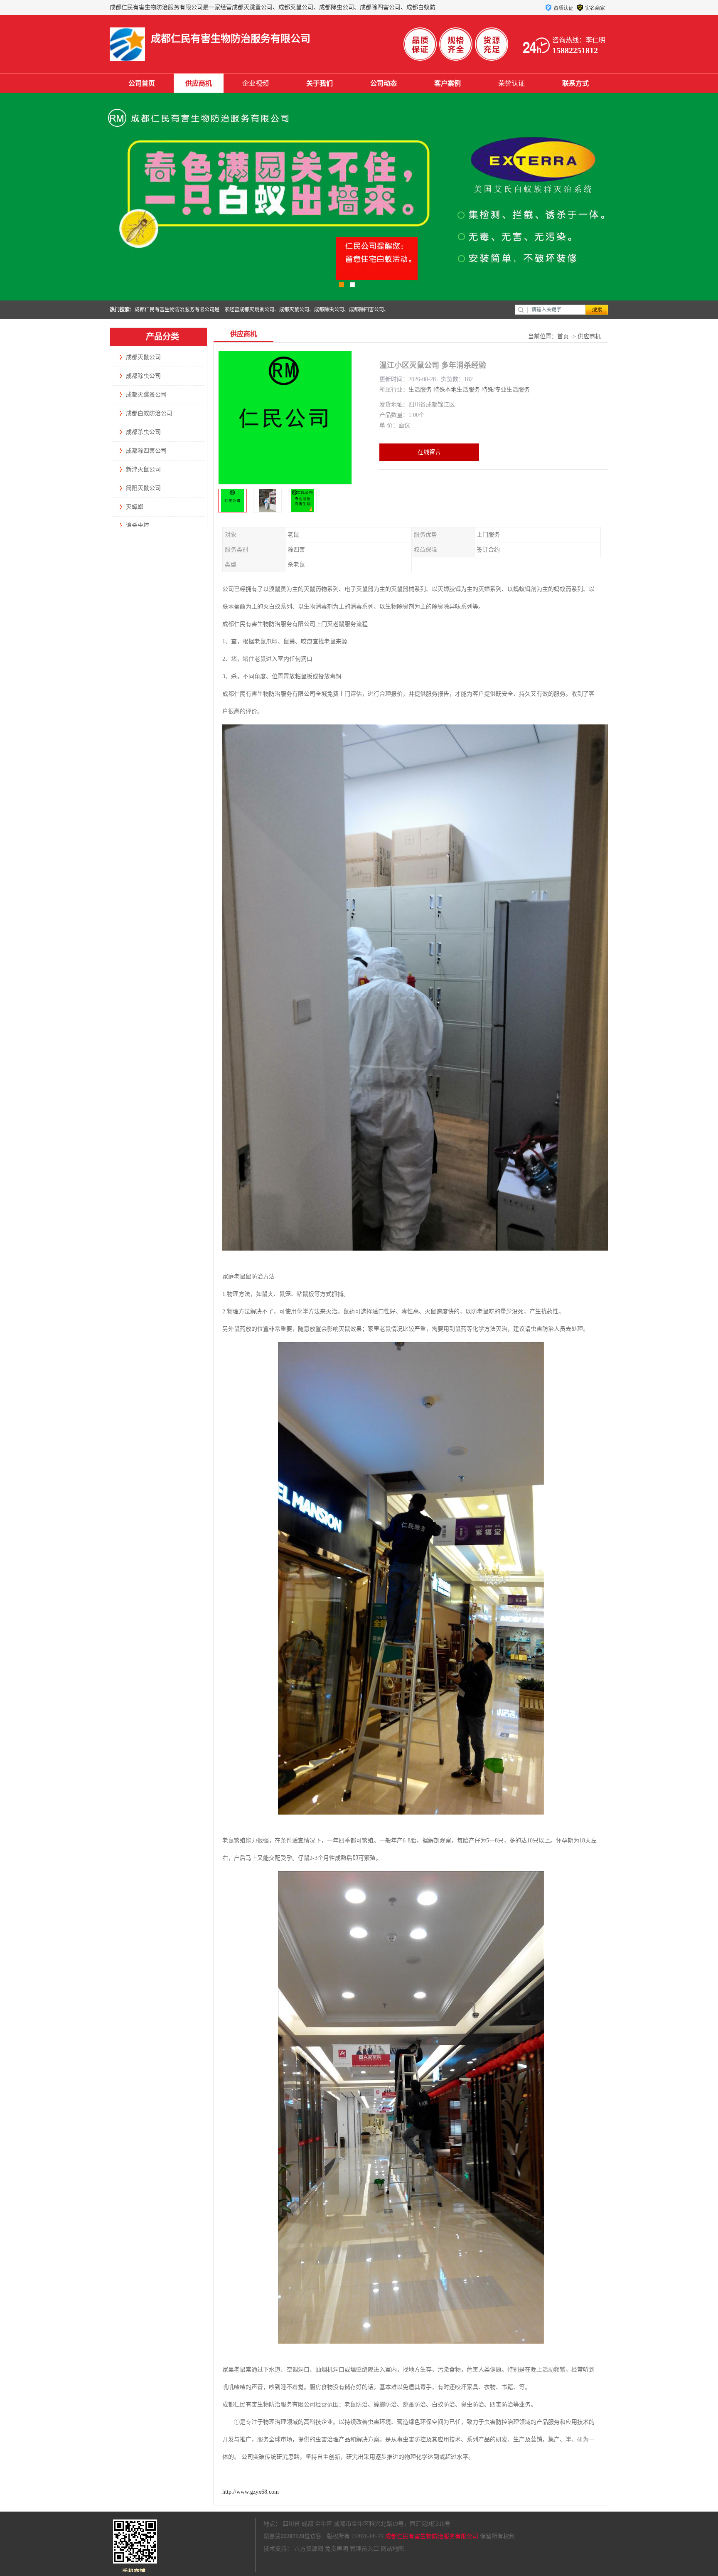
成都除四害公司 (146, 451)
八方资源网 (309, 2549)
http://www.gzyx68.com (251, 2492)
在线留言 (429, 452)
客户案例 (448, 83)
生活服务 (420, 390)
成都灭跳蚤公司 (146, 395)
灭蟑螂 (135, 507)
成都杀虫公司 (143, 432)
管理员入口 (364, 2549)
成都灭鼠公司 (143, 357)
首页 (563, 336)
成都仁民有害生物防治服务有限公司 (432, 2536)
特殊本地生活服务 (457, 390)
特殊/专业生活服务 (506, 390)
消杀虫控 (138, 526)
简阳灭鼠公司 (143, 488)
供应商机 (199, 83)
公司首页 (142, 83)
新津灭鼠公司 (143, 469)
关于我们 (320, 83)
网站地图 (392, 2549)
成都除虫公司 (143, 376)
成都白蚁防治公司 (149, 413)
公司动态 (384, 83)
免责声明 (337, 2549)
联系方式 (575, 83)
